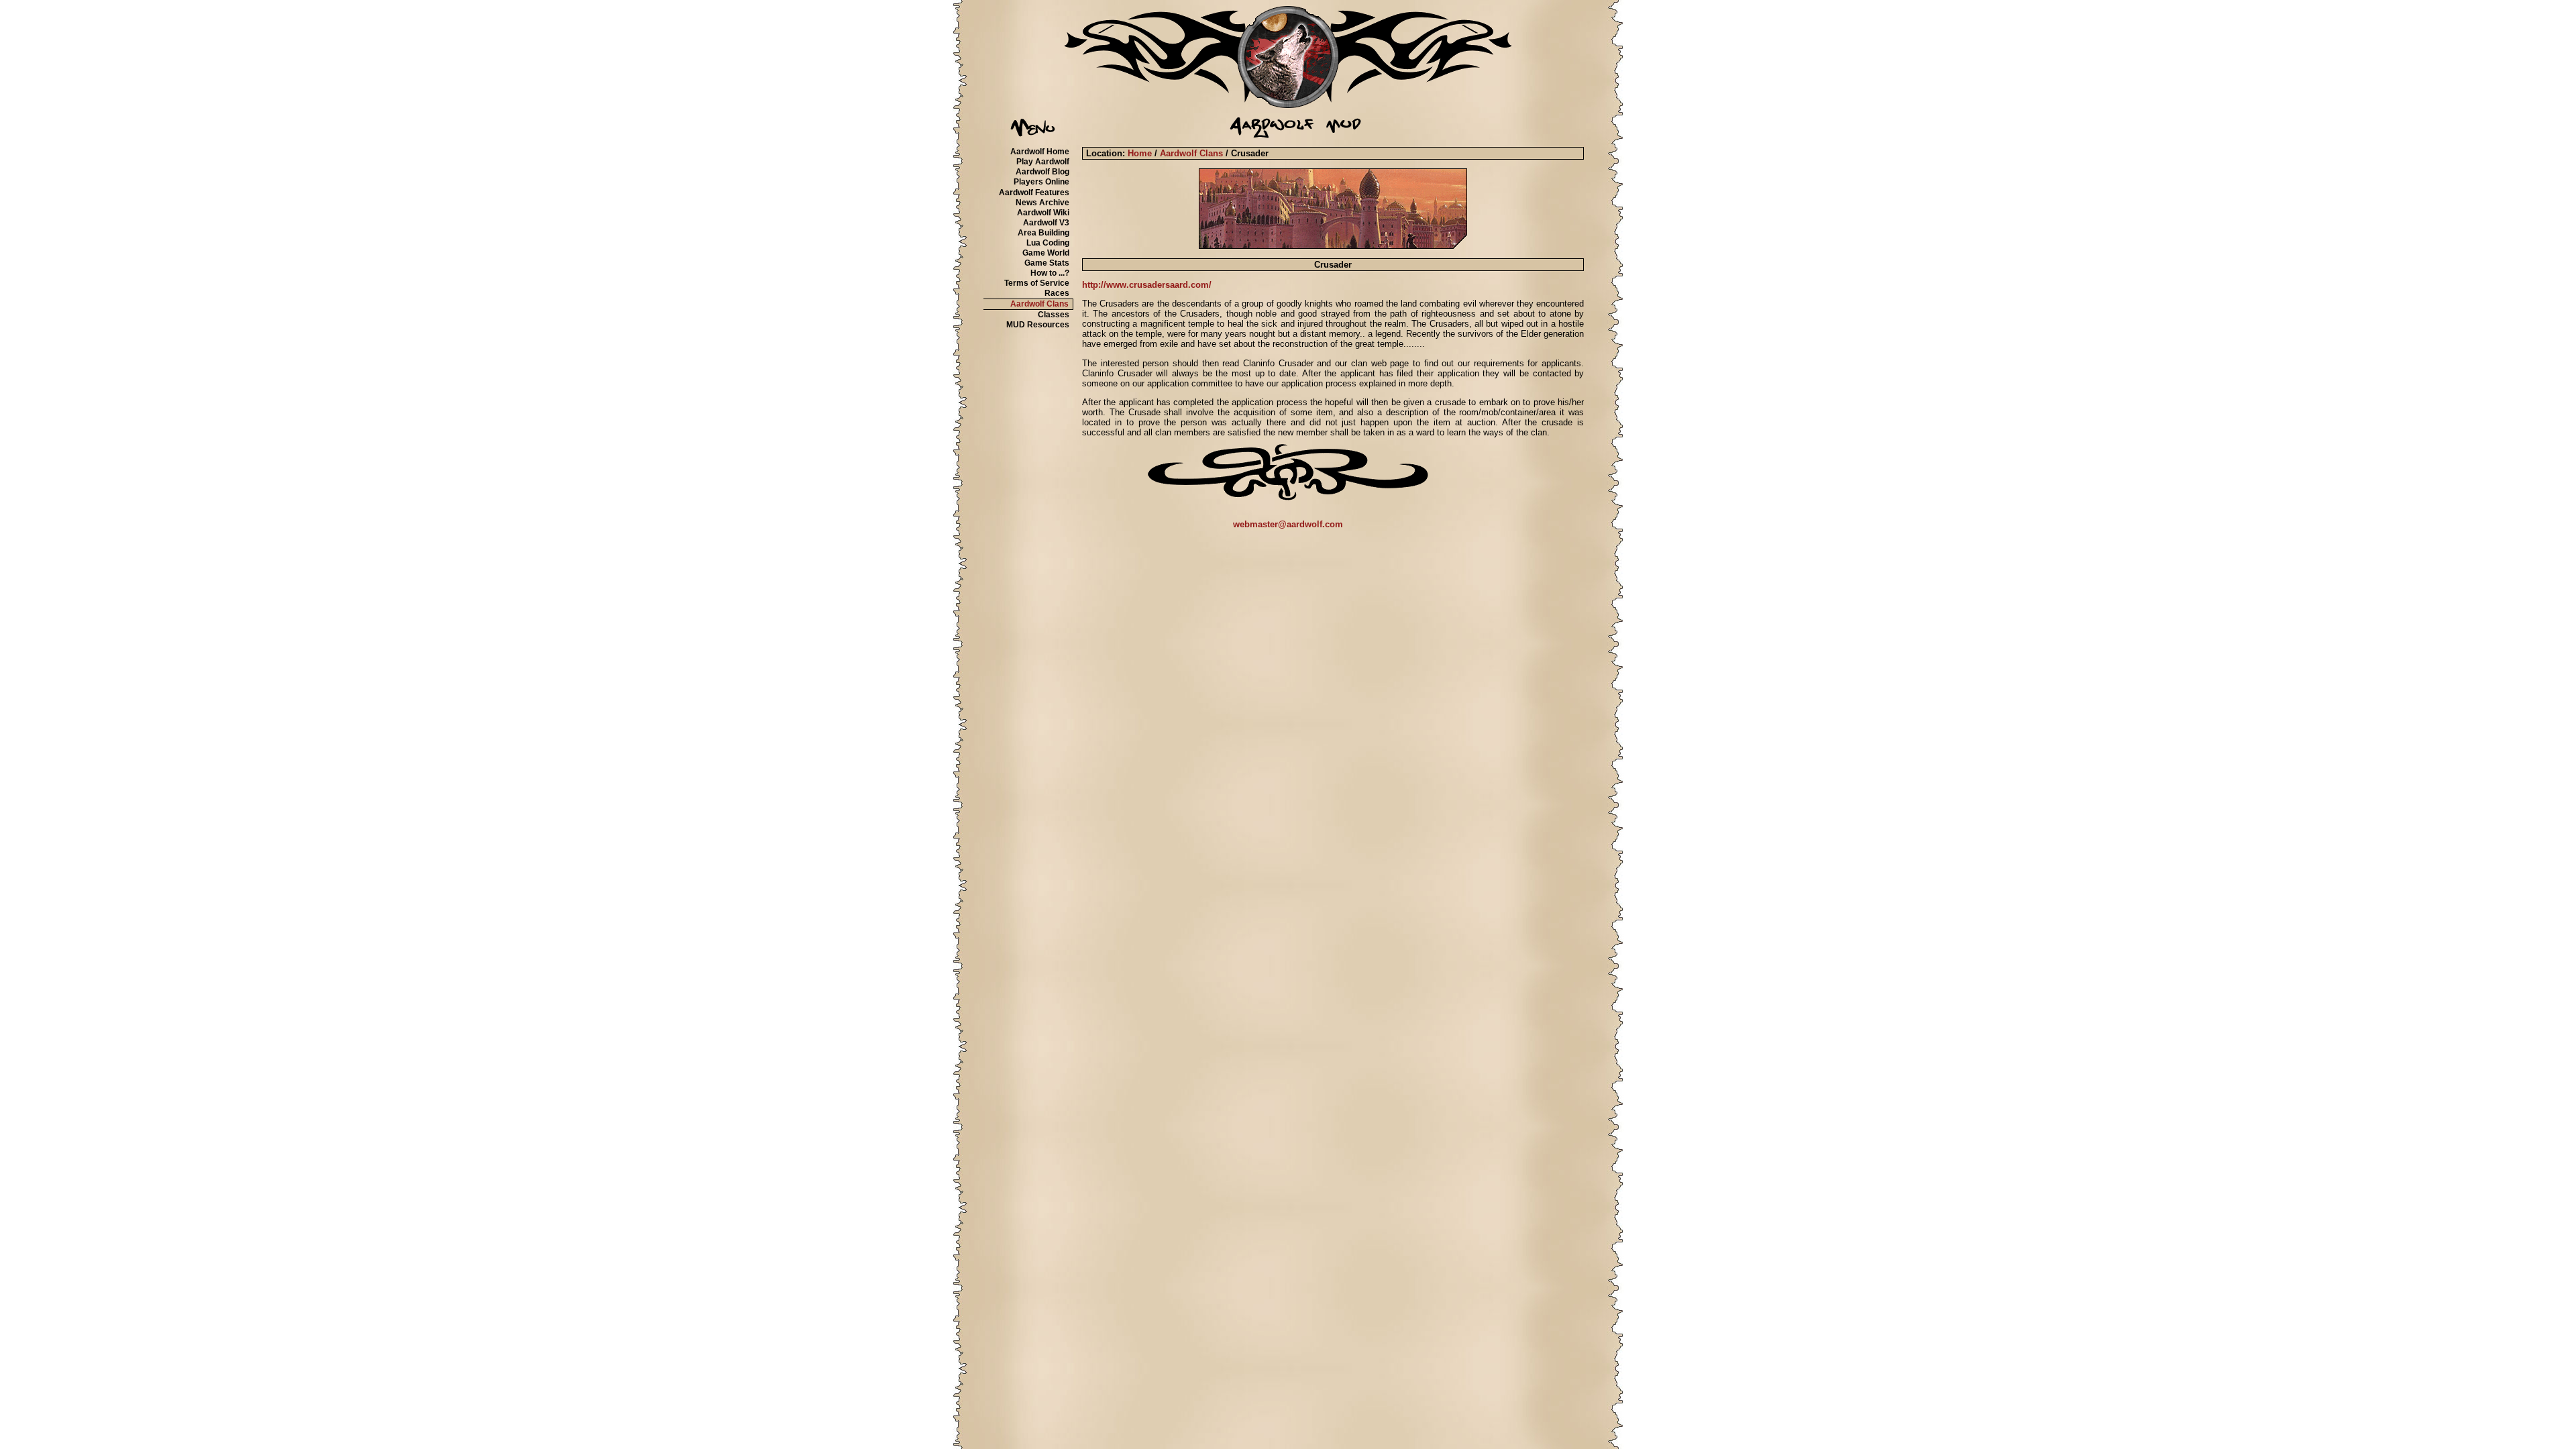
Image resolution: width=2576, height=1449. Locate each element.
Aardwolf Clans (1039, 304)
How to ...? (1050, 273)
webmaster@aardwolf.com (1288, 524)
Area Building (1043, 233)
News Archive (1042, 203)
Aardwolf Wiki (1043, 213)
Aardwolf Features (1034, 193)
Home (1140, 153)
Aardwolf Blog (1042, 172)
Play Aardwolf (1043, 162)
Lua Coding (1048, 243)
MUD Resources (1038, 325)
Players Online (1041, 182)
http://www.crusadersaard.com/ (1147, 285)
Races (1057, 293)
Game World (1046, 253)
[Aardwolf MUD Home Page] (1288, 105)
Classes (1054, 315)
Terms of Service (1037, 283)
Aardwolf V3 (1046, 223)
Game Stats (1047, 263)
